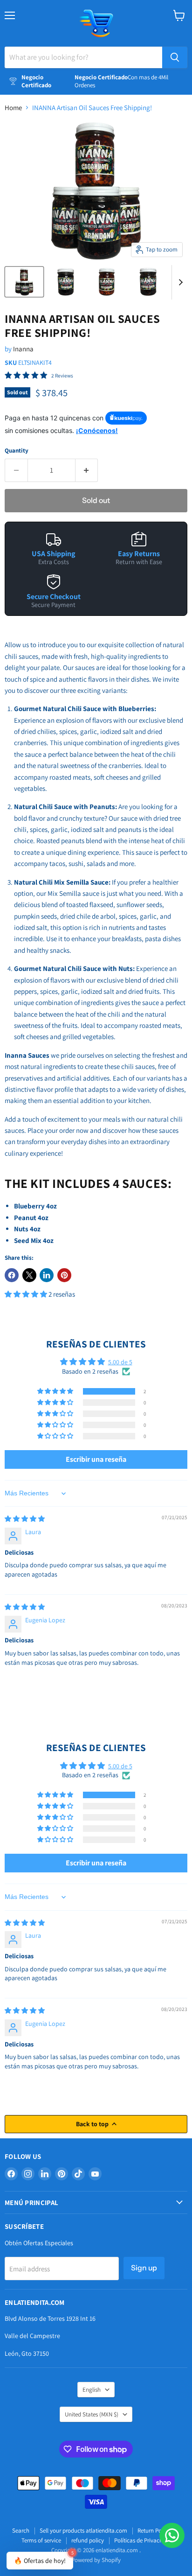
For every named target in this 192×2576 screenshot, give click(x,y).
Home (13, 108)
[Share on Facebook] (12, 1275)
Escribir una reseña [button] (96, 1459)
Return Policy (154, 2531)
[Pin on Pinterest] (64, 1275)
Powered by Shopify (96, 2560)
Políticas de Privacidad (142, 2540)
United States (92, 2414)
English (92, 2390)
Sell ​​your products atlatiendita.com (83, 2531)
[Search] (175, 57)
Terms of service (41, 2540)
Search (21, 2531)
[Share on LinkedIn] (47, 1275)
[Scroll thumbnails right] (179, 282)
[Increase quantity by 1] (87, 470)
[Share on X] (29, 1275)
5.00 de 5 (120, 1362)
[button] (27, 1294)
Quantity (17, 450)
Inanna (23, 349)
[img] (25, 1519)
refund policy (88, 2540)
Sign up (144, 2268)
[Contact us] (172, 2535)
